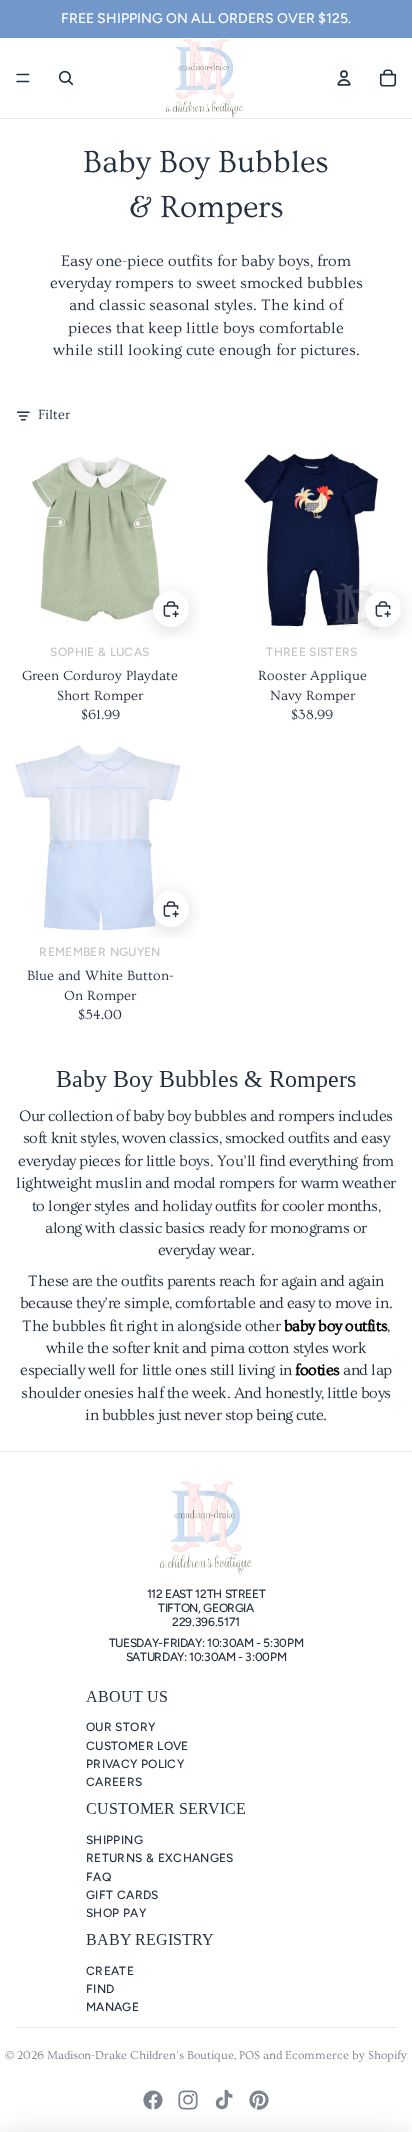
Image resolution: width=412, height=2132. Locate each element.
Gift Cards (122, 1895)
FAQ (98, 1877)
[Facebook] (153, 2100)
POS (249, 2055)
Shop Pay (116, 1913)
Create (110, 1971)
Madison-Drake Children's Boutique (140, 2055)
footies (317, 1370)
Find (100, 1989)
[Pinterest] (259, 2100)
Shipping (114, 1840)
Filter (54, 415)
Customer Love (137, 1746)
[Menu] (23, 78)
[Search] (66, 78)
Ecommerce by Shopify (346, 2055)
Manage (112, 2007)
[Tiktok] (224, 2100)
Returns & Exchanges (160, 1858)
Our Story (120, 1727)
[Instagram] (188, 2100)
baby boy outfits (335, 1326)
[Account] (344, 78)
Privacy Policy (135, 1764)
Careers (114, 1782)
